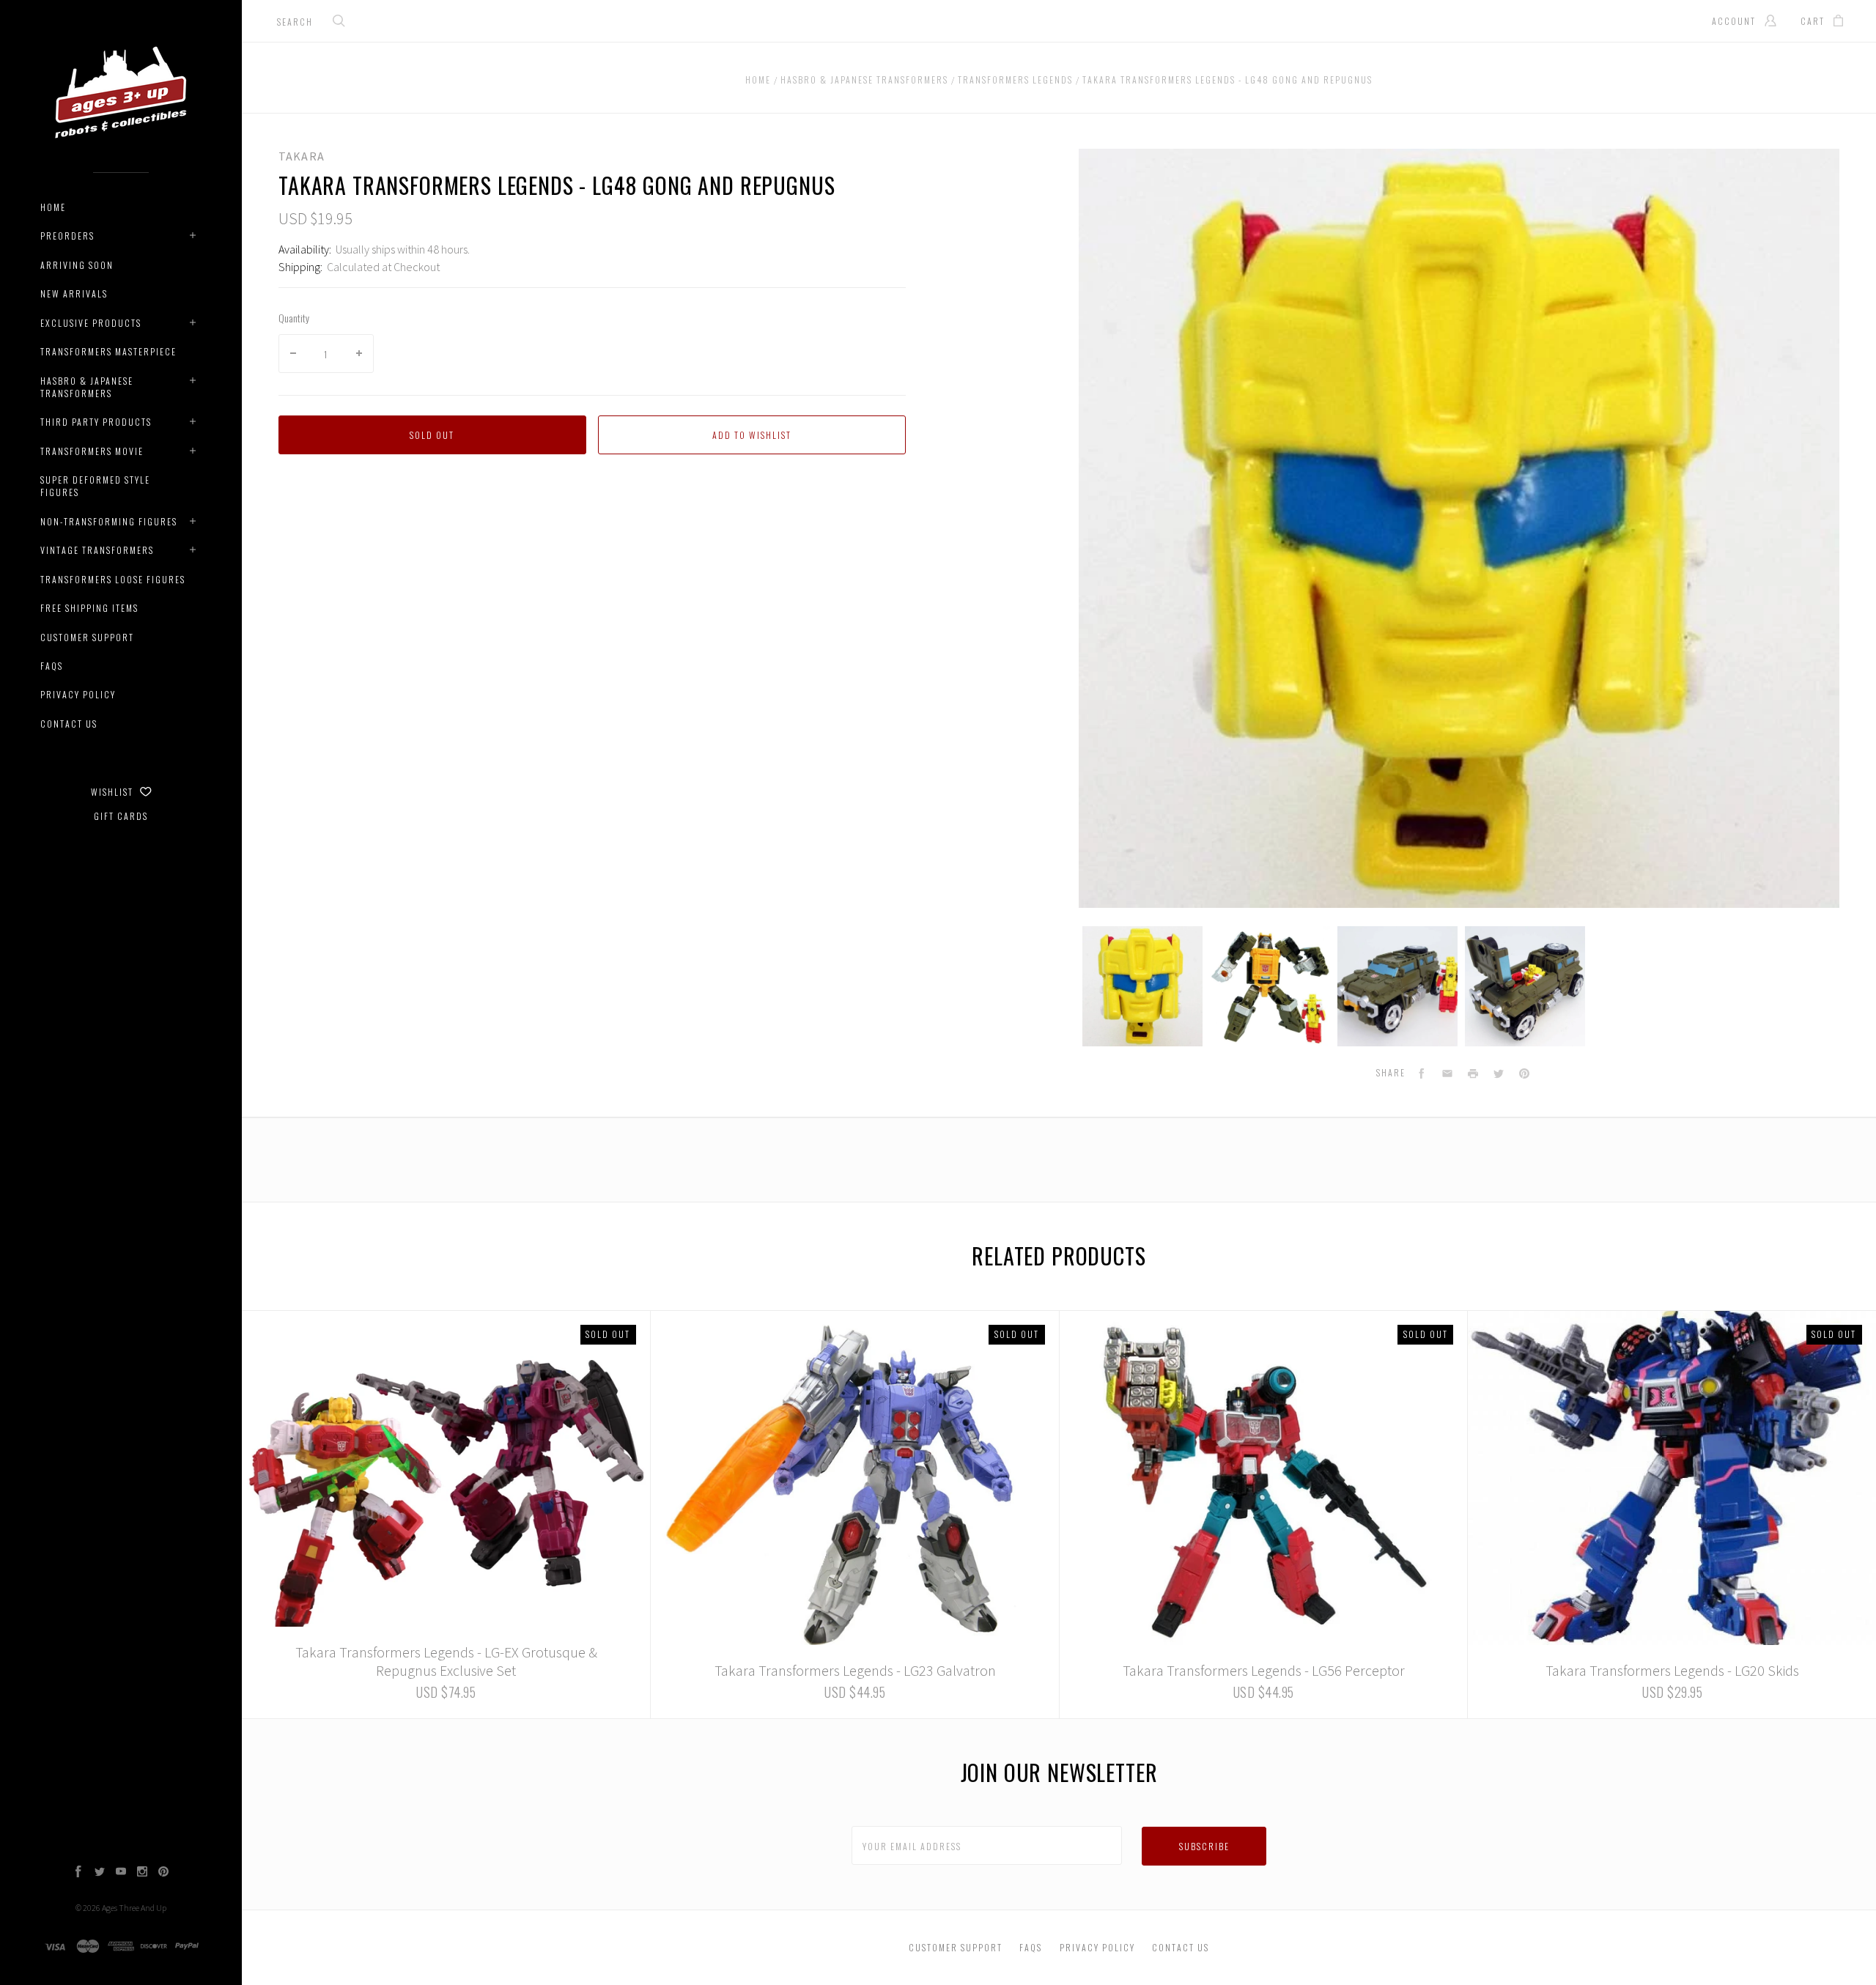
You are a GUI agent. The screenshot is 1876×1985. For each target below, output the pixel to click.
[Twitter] (100, 1873)
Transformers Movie (92, 451)
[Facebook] (78, 1873)
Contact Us (69, 724)
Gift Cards (121, 816)
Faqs (52, 666)
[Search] (339, 22)
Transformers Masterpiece (108, 351)
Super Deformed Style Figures (95, 486)
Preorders (67, 236)
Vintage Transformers (97, 550)
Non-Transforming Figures (109, 521)
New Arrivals (74, 293)
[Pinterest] (163, 1873)
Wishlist (114, 792)
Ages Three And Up (134, 1908)
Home (53, 207)
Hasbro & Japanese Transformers (87, 387)
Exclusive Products (91, 323)
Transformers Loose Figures (113, 579)
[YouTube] (121, 1873)
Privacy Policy (78, 694)
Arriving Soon (77, 265)
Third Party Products (96, 422)
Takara (302, 156)
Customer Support (87, 637)
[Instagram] (142, 1873)
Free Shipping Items (89, 608)
